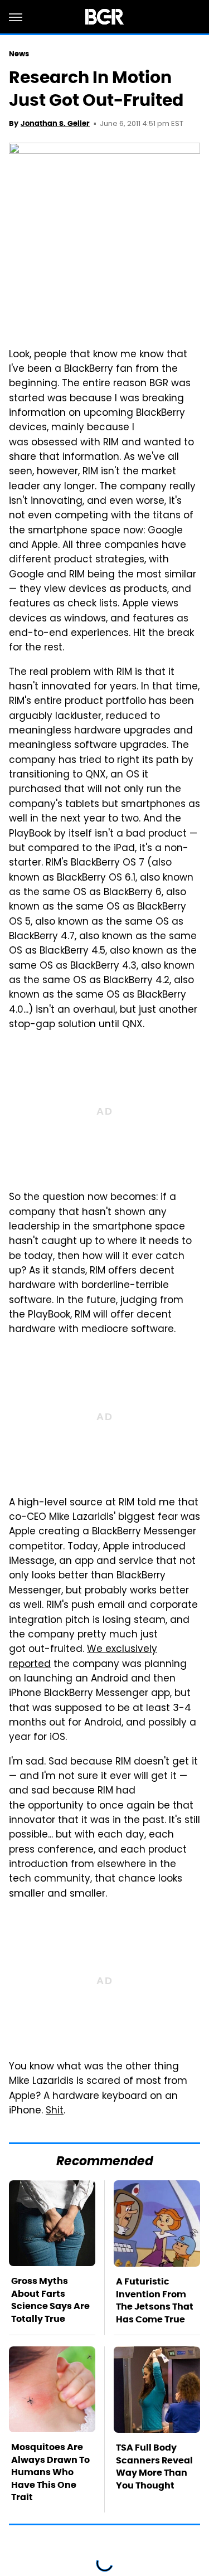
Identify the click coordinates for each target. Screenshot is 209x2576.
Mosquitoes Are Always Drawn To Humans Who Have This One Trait (50, 2472)
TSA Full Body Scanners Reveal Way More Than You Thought (154, 2466)
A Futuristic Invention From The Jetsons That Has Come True (155, 2300)
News (19, 54)
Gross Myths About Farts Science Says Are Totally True (50, 2300)
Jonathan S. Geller (55, 123)
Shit (55, 2111)
